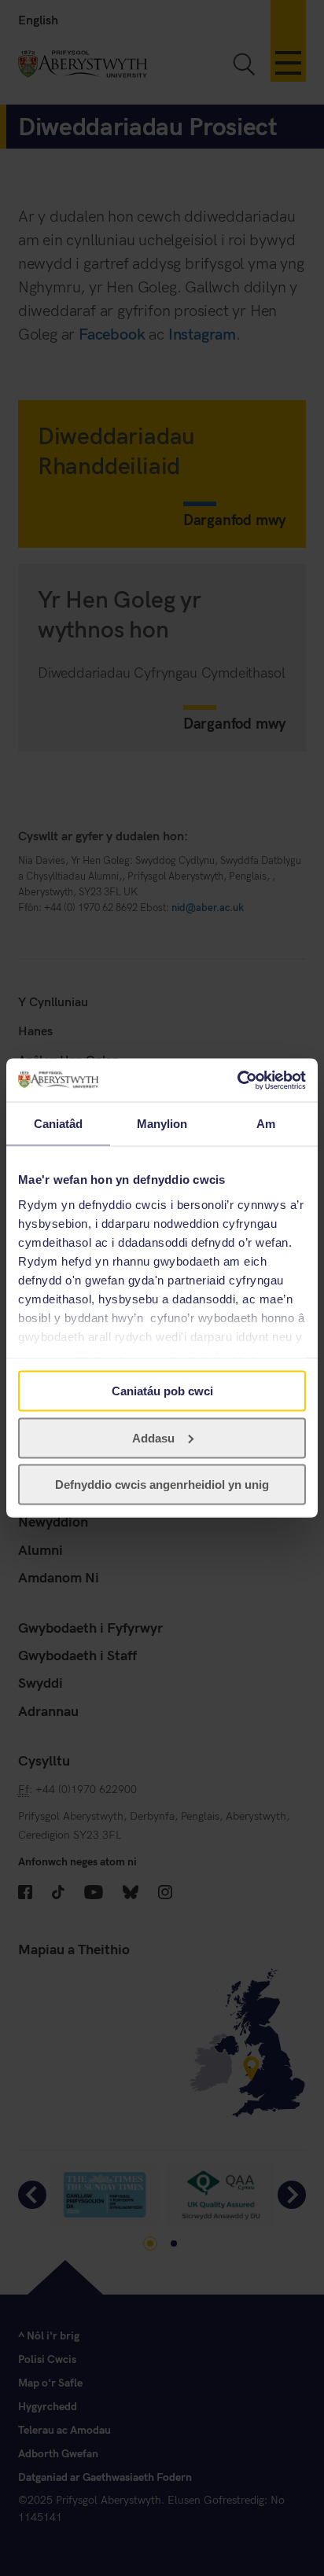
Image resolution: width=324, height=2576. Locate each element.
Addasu (153, 1437)
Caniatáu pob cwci (162, 1391)
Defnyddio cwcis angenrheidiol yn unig (162, 1485)
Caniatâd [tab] (59, 1124)
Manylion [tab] (162, 1124)
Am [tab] (266, 1124)
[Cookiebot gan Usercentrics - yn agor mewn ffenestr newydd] (237, 1080)
